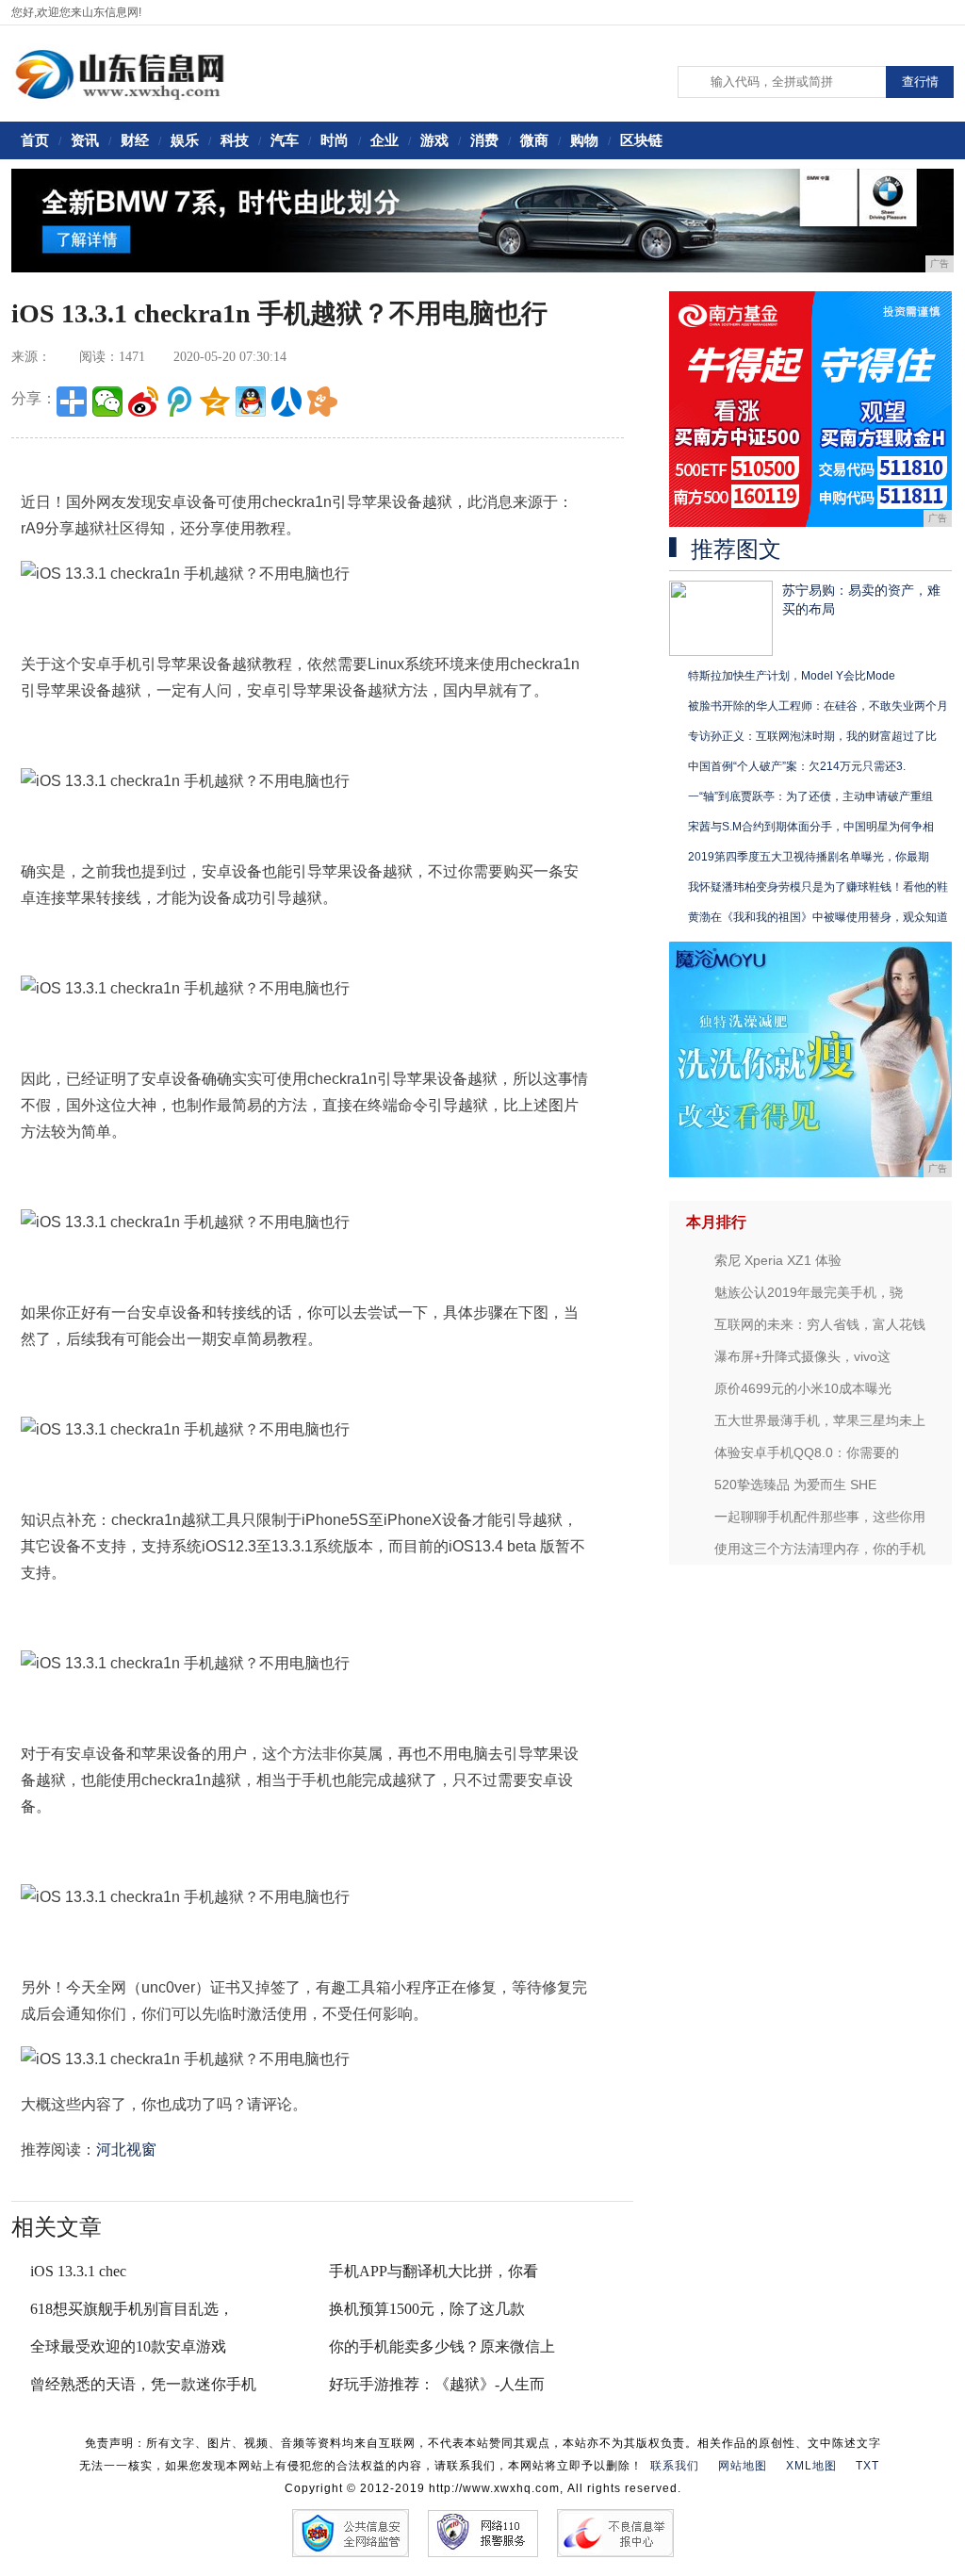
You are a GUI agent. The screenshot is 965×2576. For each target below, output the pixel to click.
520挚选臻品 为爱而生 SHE (795, 1485)
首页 (35, 140)
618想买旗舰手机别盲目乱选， (132, 2309)
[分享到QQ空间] (215, 402)
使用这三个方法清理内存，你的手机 (820, 1549)
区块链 (641, 140)
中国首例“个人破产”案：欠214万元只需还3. (797, 766)
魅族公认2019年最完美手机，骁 (809, 1292)
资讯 (85, 140)
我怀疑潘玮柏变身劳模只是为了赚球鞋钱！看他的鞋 (818, 887)
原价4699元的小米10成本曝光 (803, 1388)
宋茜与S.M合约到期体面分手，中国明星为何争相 (811, 827)
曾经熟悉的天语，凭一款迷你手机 (143, 2384)
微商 (534, 140)
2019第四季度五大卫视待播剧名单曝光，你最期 (809, 857)
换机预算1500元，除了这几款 (427, 2309)
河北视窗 (126, 2149)
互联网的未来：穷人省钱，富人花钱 (820, 1324)
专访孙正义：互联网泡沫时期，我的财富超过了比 (812, 736)
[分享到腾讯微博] (179, 402)
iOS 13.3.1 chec (78, 2271)
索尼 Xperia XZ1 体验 (778, 1260)
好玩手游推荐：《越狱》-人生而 (437, 2384)
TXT (867, 2466)
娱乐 (185, 140)
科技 (235, 140)
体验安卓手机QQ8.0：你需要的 (807, 1452)
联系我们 (675, 2466)
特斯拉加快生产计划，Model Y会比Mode (792, 676)
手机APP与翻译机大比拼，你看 (433, 2271)
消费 (484, 140)
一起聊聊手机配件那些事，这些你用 (820, 1517)
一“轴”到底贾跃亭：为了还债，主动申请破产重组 (810, 796)
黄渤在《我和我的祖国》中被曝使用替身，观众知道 (818, 917)
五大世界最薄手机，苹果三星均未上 (820, 1420)
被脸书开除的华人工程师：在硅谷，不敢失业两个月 (818, 706)
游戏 (434, 140)
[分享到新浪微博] (143, 402)
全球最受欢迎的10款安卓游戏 (128, 2346)
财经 (135, 140)
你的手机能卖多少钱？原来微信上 (442, 2346)
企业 (384, 140)
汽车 (285, 140)
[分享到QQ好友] (251, 402)
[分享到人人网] (286, 402)
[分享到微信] (107, 402)
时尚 (335, 140)
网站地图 (743, 2466)
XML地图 (811, 2466)
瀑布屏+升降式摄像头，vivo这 (802, 1356)
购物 (584, 140)
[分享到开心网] (322, 402)
